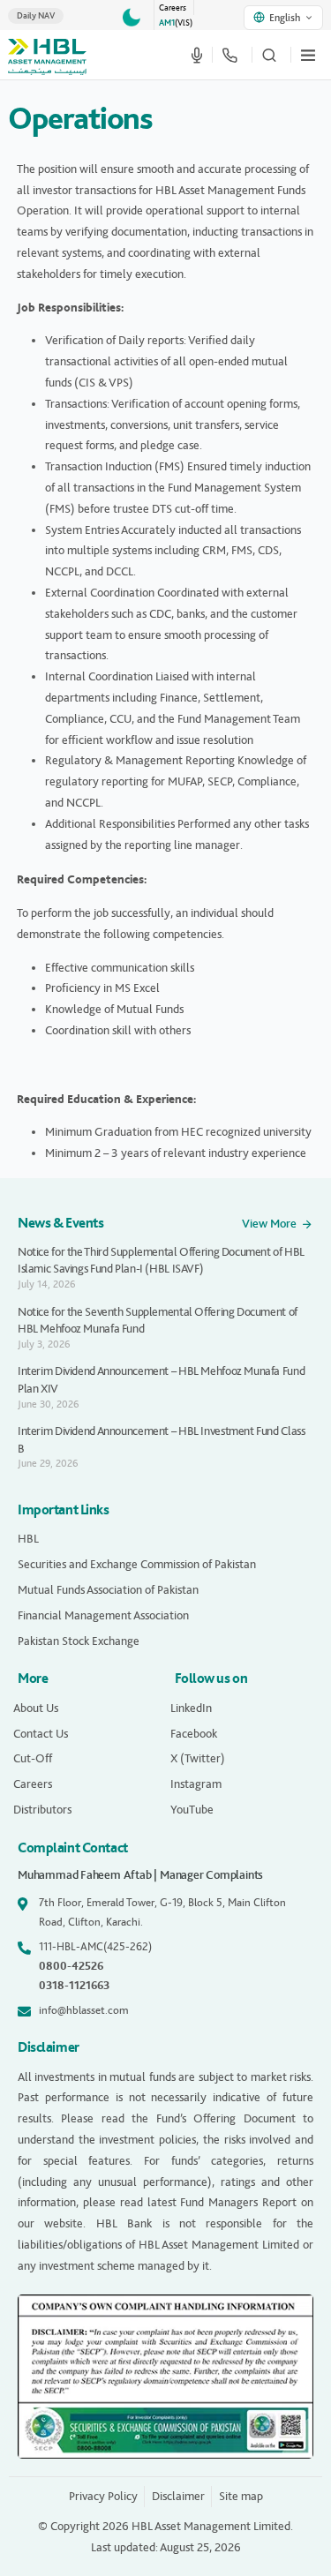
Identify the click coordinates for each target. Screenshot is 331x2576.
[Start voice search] (197, 55)
